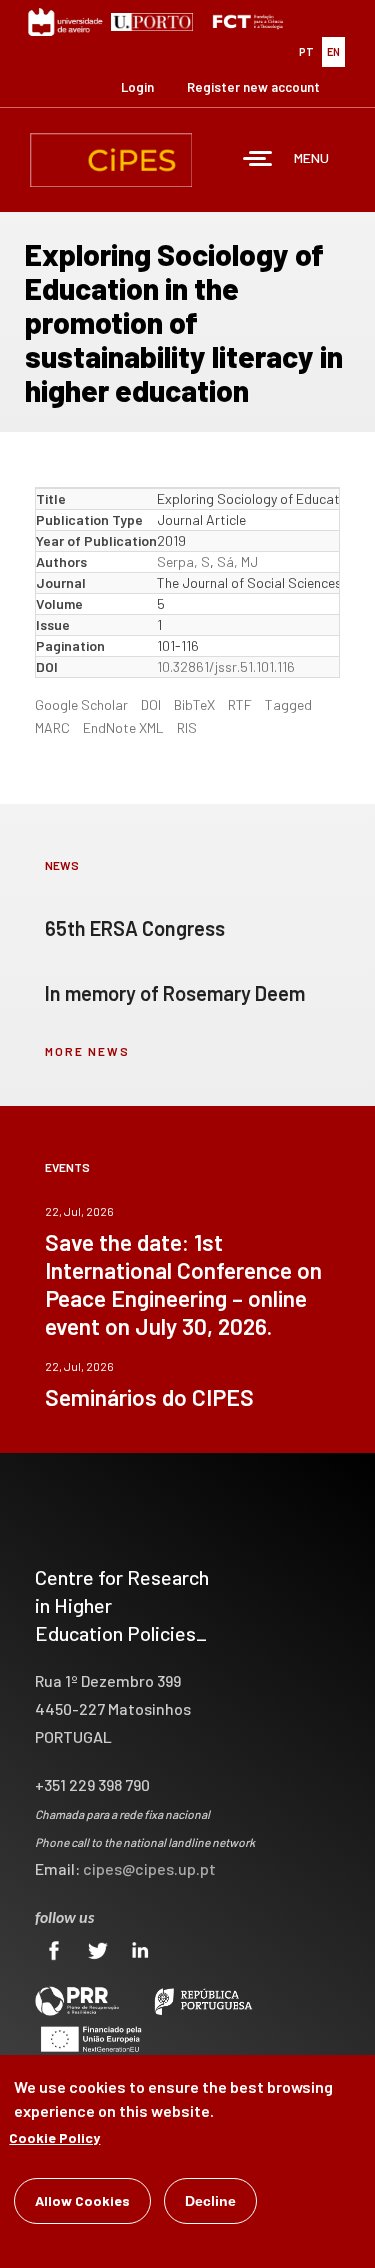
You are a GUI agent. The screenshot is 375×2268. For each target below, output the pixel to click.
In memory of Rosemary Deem (175, 993)
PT (306, 51)
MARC (52, 727)
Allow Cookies (82, 2200)
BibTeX (194, 704)
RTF (240, 704)
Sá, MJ (237, 561)
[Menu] (258, 160)
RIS (187, 727)
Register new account (253, 87)
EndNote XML (123, 727)
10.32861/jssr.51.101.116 (226, 666)
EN (333, 51)
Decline (210, 2201)
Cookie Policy (54, 2137)
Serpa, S (183, 561)
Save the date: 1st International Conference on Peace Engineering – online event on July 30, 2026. (183, 1284)
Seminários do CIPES (149, 1397)
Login (137, 87)
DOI (151, 704)
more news (87, 1051)
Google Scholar (81, 704)
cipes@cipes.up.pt (149, 1868)
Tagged (288, 704)
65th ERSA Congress (135, 928)
